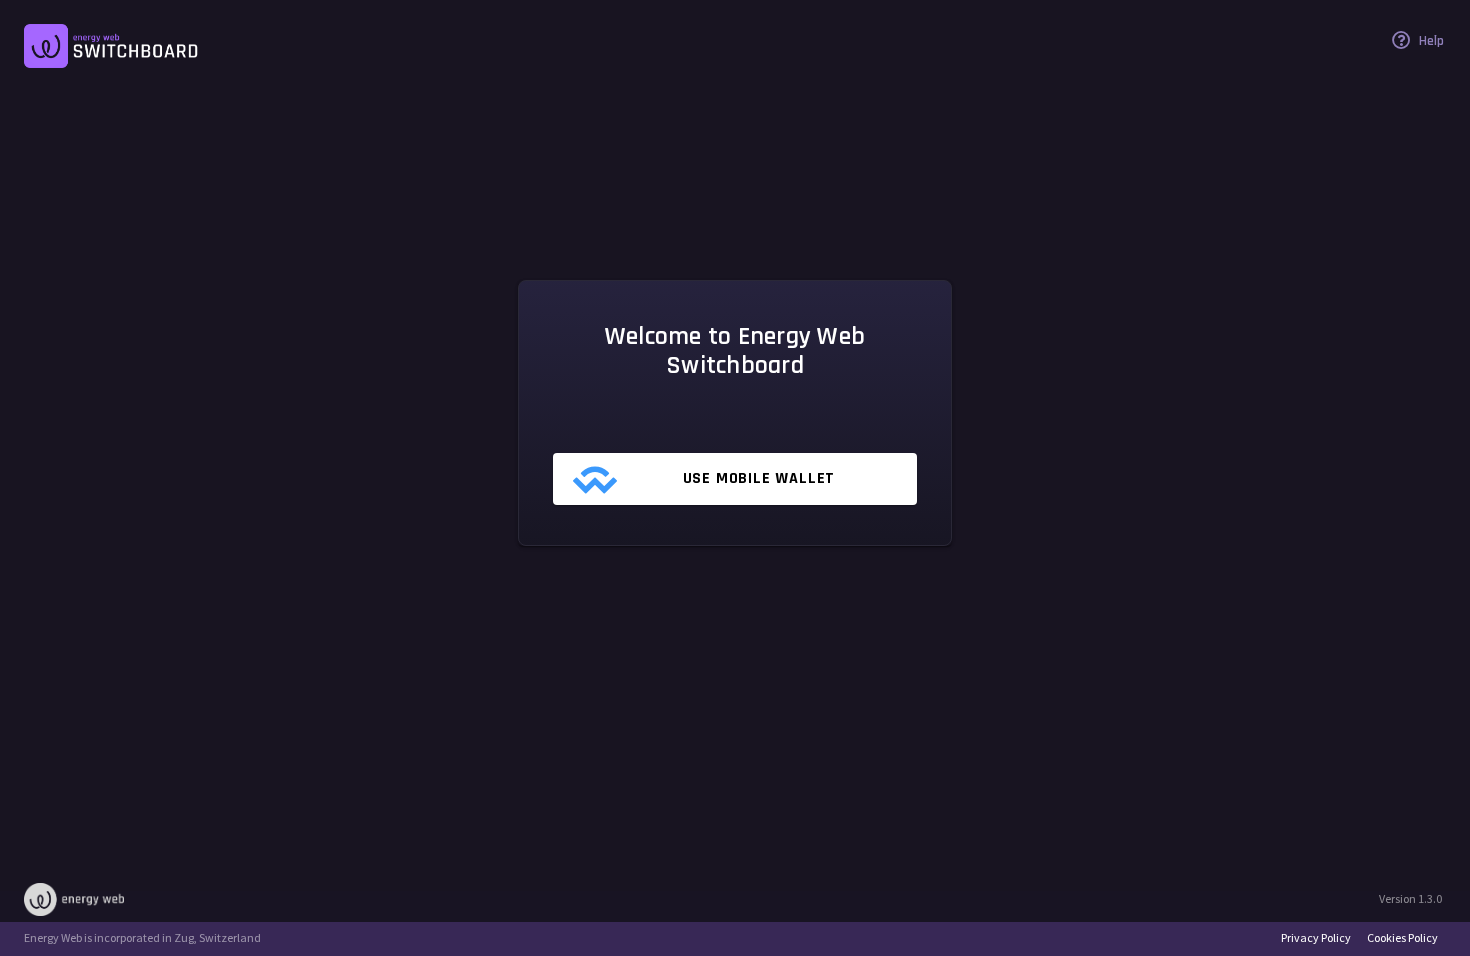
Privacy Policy (1316, 937)
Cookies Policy (1402, 937)
